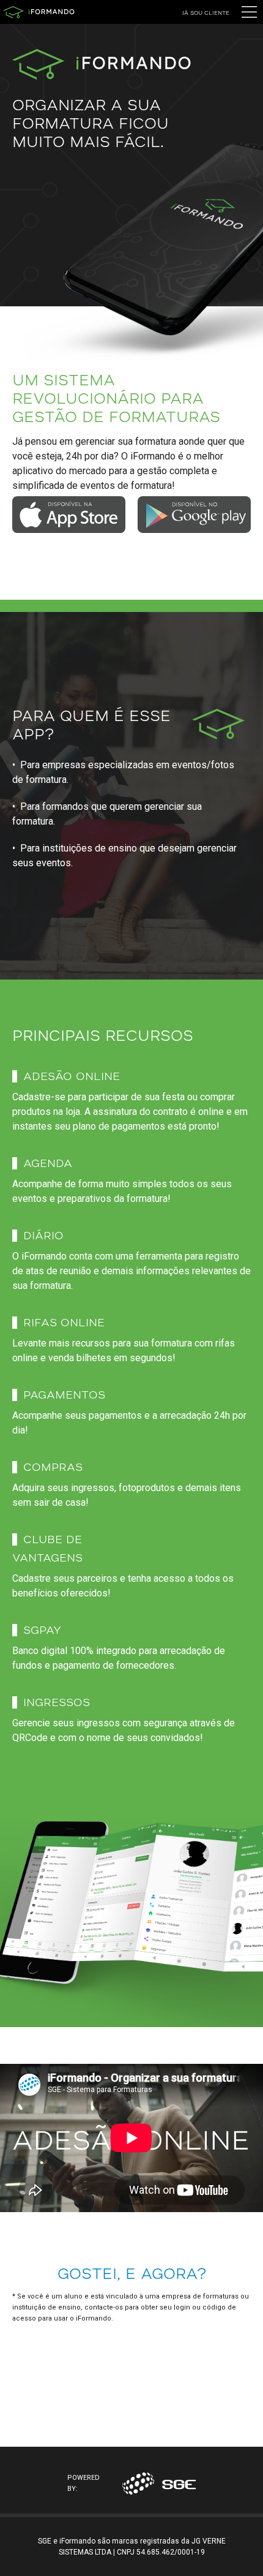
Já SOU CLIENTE (206, 13)
